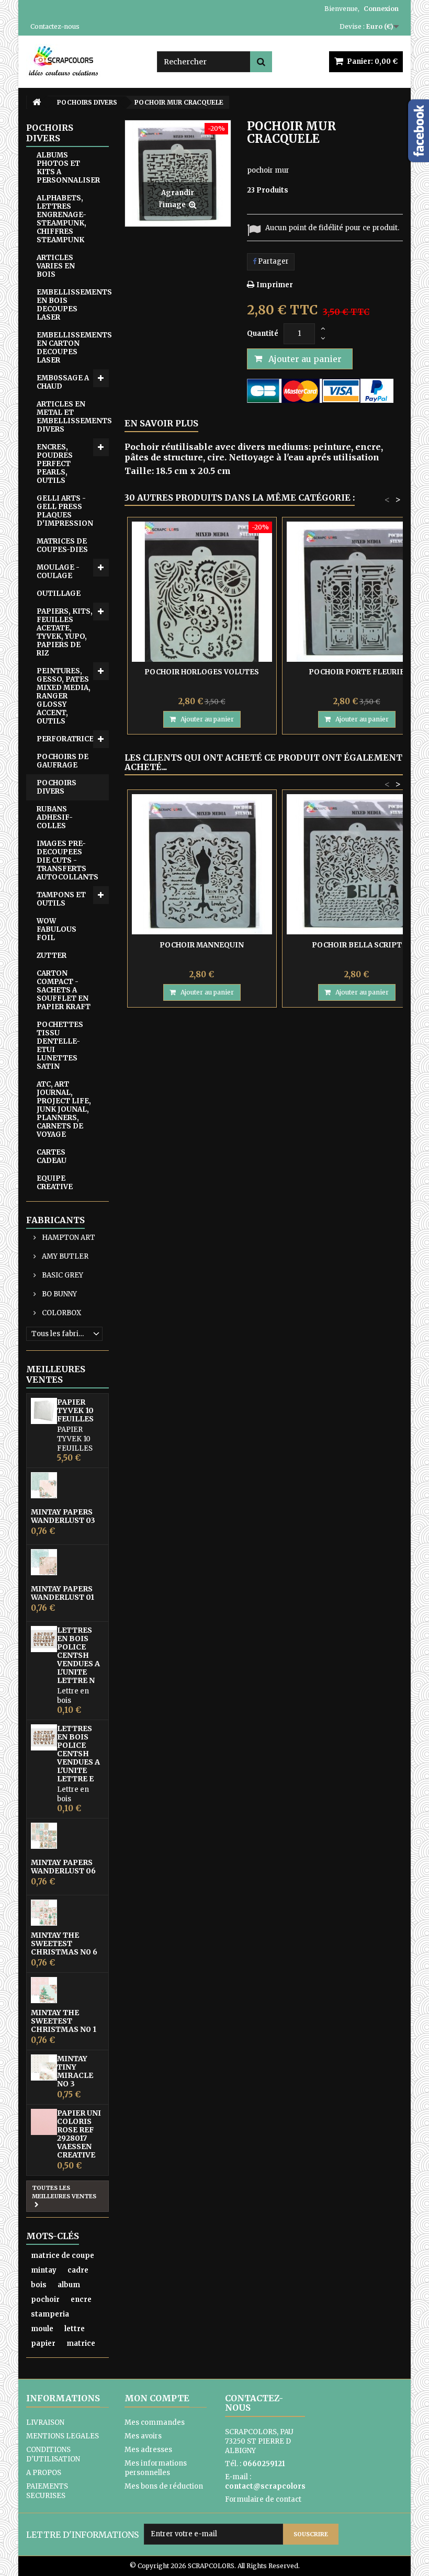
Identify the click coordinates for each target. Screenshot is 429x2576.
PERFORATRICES (67, 739)
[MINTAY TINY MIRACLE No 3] (44, 2067)
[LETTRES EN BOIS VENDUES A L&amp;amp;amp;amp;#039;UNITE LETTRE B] (44, 1639)
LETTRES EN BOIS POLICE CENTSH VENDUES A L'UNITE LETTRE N (78, 1655)
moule (42, 2329)
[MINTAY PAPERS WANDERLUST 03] (44, 1485)
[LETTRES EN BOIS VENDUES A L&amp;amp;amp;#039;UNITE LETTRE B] (44, 1737)
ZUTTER (52, 956)
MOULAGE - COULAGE (58, 572)
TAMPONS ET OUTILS (61, 899)
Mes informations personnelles (156, 2468)
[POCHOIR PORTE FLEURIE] (357, 592)
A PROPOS (44, 2473)
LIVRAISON (45, 2422)
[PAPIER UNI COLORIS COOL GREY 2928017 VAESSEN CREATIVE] (44, 2122)
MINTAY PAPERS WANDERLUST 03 (63, 1516)
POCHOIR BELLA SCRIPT (357, 945)
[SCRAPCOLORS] (84, 61)
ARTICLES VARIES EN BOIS (56, 266)
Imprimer (275, 285)
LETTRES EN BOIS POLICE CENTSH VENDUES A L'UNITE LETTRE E (78, 1754)
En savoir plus (161, 423)
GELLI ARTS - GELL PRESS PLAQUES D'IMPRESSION (65, 511)
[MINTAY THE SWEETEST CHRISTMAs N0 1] (44, 1990)
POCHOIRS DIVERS (57, 787)
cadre (78, 2270)
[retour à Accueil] (37, 102)
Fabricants (55, 1220)
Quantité (263, 334)
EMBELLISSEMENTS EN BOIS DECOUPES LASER (73, 305)
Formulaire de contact (263, 2499)
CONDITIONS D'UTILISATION (53, 2454)
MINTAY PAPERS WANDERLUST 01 (63, 1593)
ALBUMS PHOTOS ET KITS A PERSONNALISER (68, 168)
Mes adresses (148, 2450)
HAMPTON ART (68, 1238)
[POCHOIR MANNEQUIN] (202, 864)
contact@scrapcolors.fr (269, 2486)
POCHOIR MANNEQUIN (202, 945)
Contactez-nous (55, 26)
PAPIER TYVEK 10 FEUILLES (75, 1410)
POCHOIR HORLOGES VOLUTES (202, 672)
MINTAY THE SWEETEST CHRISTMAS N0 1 (64, 2021)
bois (39, 2285)
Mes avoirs (143, 2436)
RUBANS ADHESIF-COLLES (55, 817)
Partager (273, 261)
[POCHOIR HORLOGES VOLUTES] (202, 592)
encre (81, 2300)
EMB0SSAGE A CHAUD (63, 382)
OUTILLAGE (59, 594)
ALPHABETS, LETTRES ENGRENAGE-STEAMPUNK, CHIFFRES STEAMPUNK (61, 219)
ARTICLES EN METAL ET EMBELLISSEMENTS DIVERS (73, 417)
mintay (44, 2270)
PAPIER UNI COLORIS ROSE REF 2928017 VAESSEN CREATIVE (79, 2134)
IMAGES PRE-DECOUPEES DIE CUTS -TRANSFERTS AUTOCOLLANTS (67, 860)
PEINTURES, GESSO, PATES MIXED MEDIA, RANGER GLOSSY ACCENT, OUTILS (64, 696)
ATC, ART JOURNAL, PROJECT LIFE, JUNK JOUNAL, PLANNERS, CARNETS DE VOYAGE (64, 1109)
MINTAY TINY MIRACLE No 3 (75, 2071)
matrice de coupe (63, 2256)
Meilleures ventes (56, 1374)
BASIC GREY (62, 1275)
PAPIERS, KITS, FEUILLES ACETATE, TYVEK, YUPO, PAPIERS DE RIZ (65, 632)
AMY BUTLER (64, 1256)
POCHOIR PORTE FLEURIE (357, 672)
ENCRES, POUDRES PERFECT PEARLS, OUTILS (55, 464)
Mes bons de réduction (164, 2486)
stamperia (50, 2314)
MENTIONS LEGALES (63, 2436)
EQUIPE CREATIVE (55, 1183)
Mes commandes (155, 2422)
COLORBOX (61, 1313)
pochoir (45, 2300)
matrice (81, 2343)
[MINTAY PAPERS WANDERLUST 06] (44, 1836)
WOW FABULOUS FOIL (57, 929)
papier (43, 2343)
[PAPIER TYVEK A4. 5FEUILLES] (44, 1411)
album (69, 2285)
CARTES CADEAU (52, 1156)
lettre (75, 2329)
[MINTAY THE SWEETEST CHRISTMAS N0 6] (44, 1913)
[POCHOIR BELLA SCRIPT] (357, 864)
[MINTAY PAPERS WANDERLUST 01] (44, 1562)
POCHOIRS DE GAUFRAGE (63, 761)
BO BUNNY (59, 1294)
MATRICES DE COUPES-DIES (62, 545)
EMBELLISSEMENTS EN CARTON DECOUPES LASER (73, 348)
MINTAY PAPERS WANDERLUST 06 (63, 1867)
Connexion (381, 9)
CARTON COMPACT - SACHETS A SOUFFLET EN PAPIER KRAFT (64, 990)
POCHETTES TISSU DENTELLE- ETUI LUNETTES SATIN (60, 1046)
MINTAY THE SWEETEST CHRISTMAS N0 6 (64, 1944)
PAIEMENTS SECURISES (47, 2491)
